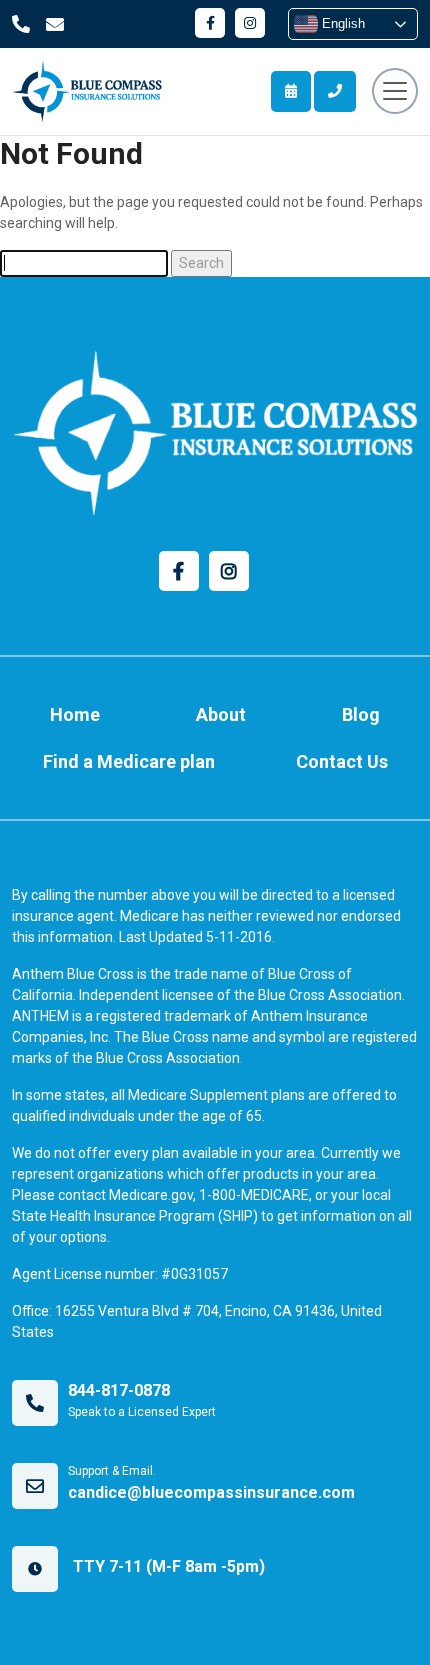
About (221, 714)
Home (75, 714)
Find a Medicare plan (129, 761)
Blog (361, 714)
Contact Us (342, 761)
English (341, 23)
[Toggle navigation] (395, 91)
